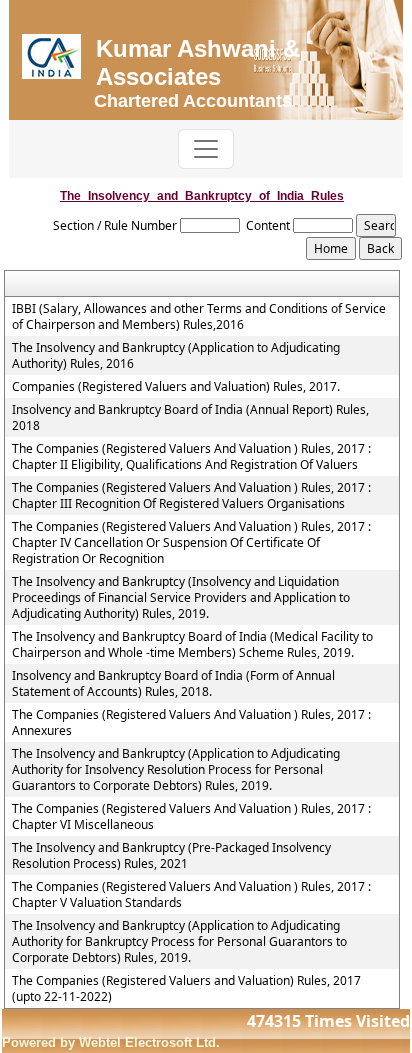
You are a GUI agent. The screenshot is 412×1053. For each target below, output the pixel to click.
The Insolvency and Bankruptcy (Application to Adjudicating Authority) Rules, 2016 (176, 356)
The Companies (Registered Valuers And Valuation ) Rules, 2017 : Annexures (191, 723)
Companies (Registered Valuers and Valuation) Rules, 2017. (176, 387)
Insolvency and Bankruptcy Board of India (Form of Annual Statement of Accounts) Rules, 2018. (173, 684)
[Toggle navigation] (206, 149)
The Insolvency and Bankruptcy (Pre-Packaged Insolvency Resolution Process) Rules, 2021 (171, 856)
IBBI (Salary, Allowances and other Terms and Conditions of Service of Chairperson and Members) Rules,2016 (199, 317)
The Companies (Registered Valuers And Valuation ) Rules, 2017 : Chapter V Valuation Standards (191, 895)
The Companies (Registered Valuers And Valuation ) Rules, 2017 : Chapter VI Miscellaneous (191, 817)
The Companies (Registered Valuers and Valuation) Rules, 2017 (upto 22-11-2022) (186, 989)
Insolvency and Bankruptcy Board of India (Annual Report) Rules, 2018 (190, 418)
